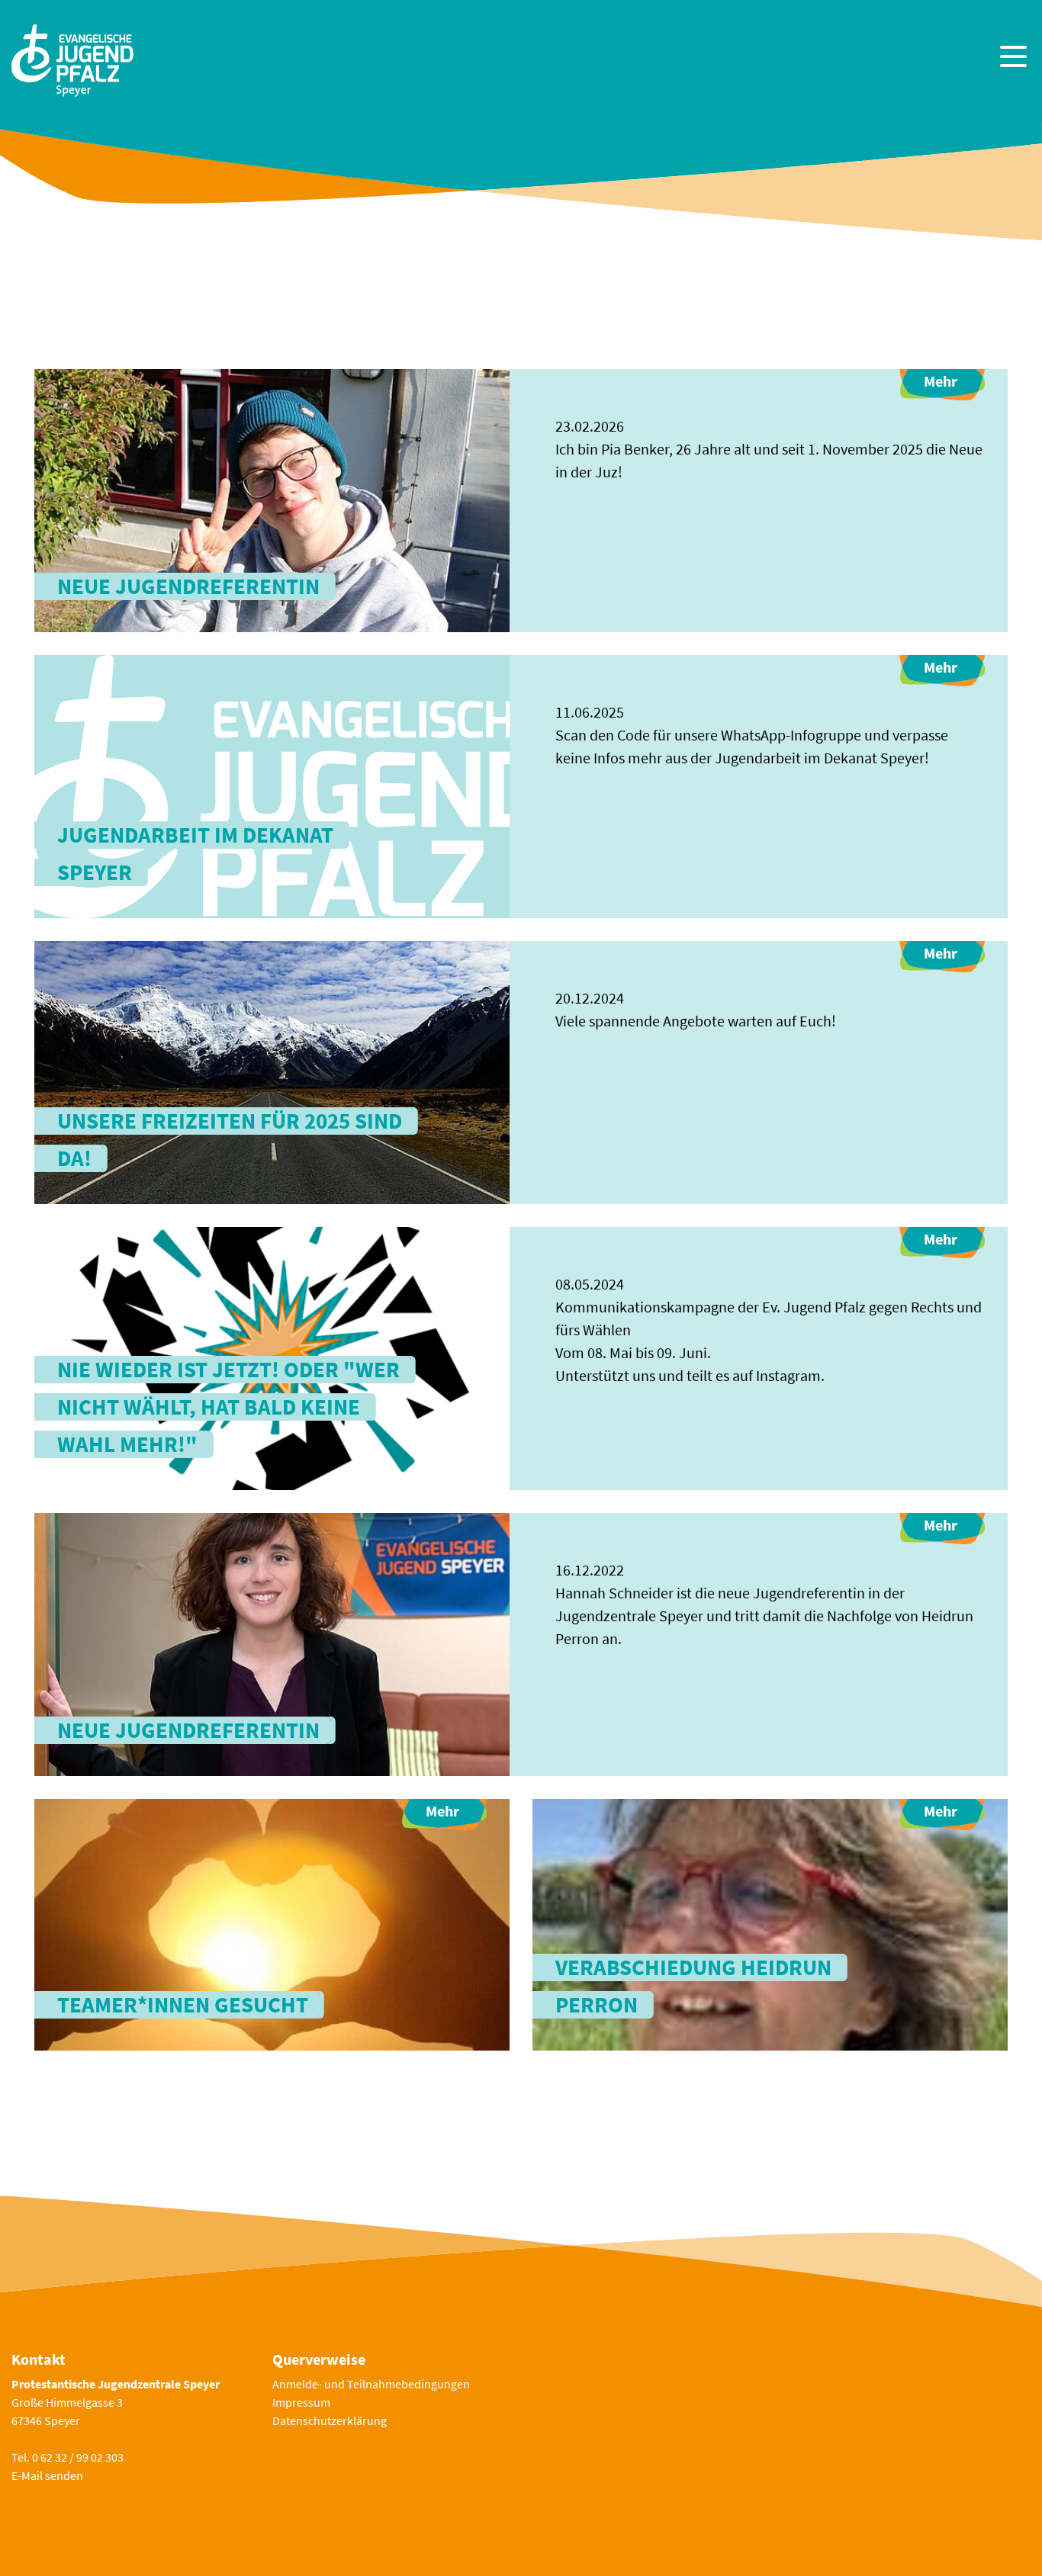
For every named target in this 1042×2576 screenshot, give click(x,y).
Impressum (301, 2402)
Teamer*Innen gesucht (183, 2005)
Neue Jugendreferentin (188, 586)
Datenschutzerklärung (330, 2420)
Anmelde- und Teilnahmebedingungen (371, 2384)
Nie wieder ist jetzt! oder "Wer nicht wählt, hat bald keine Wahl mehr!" (228, 1407)
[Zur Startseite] (72, 58)
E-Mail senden (47, 2475)
